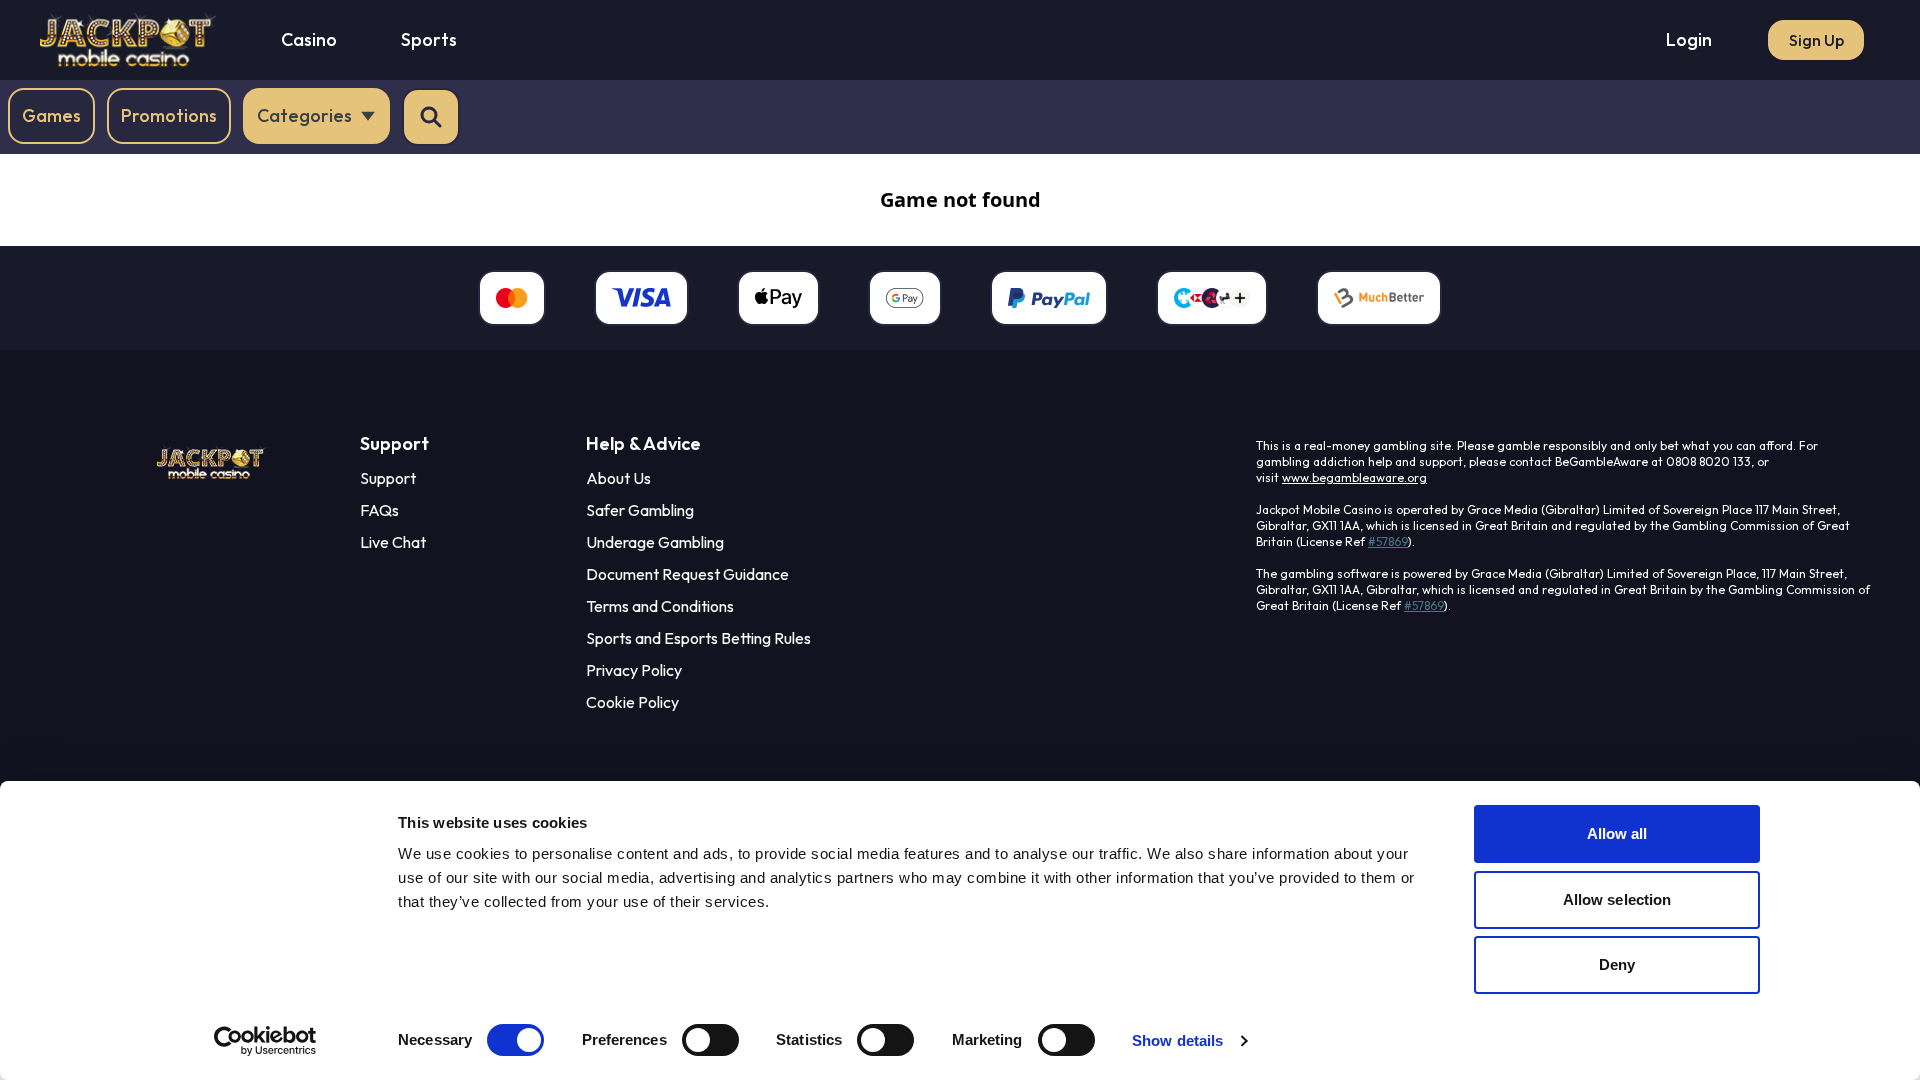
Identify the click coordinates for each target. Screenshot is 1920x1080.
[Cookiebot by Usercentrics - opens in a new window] (265, 1041)
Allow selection (1617, 899)
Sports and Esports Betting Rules (698, 638)
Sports (429, 39)
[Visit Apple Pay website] (778, 298)
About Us (618, 478)
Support (388, 478)
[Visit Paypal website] (1049, 298)
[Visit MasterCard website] (512, 298)
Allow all (1617, 833)
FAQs (379, 510)
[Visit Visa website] (641, 298)
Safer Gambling (640, 510)
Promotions (169, 115)
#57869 (1388, 541)
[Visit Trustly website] (1212, 298)
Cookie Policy (632, 702)
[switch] (710, 1040)
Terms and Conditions (660, 606)
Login (1689, 39)
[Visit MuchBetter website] (1379, 298)
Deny (1617, 964)
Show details (1177, 1040)
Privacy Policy (634, 670)
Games (51, 115)
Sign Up (1816, 40)
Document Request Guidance (687, 574)
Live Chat (393, 542)
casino (309, 39)
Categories (304, 115)
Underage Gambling (655, 542)
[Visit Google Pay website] (905, 298)
